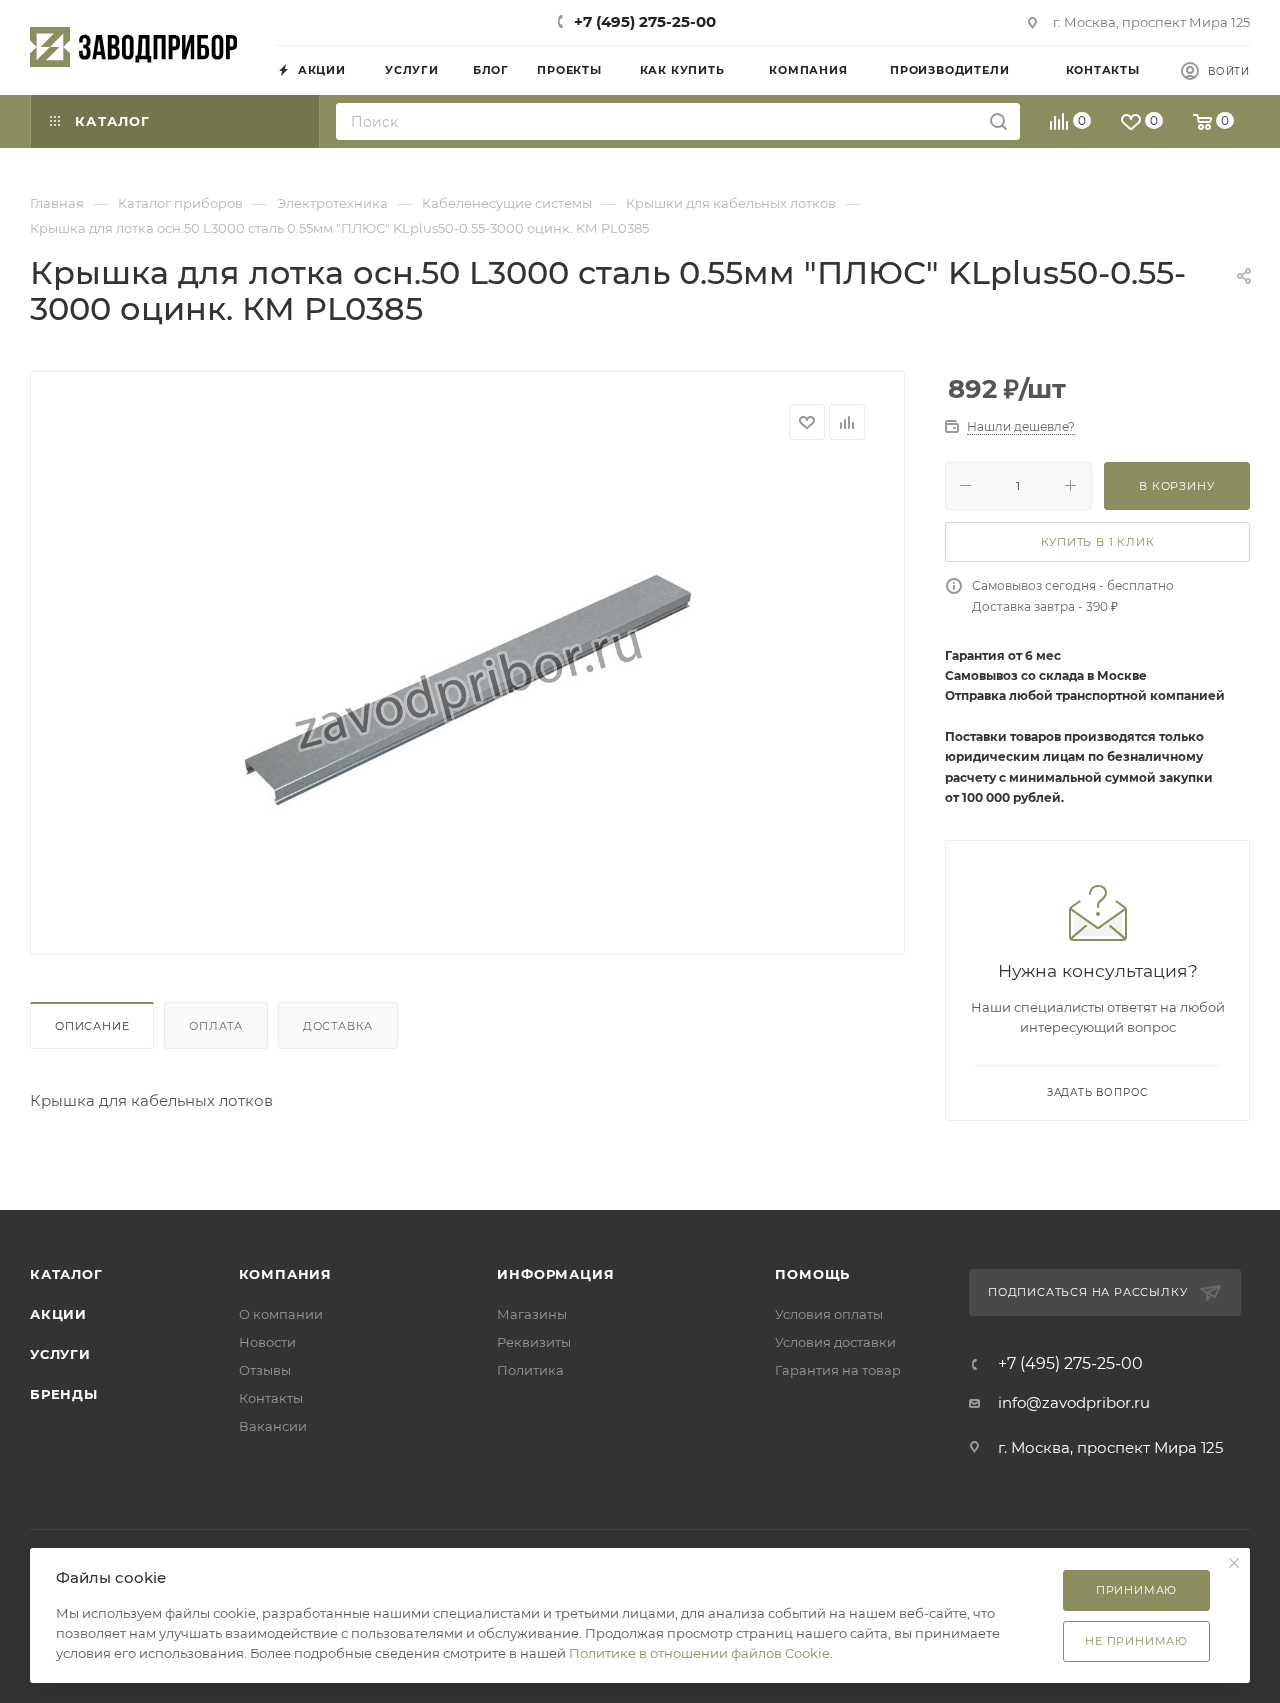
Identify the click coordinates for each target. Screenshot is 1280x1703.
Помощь (812, 1274)
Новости (267, 1342)
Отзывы (265, 1370)
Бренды (64, 1394)
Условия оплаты (829, 1314)
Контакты (271, 1398)
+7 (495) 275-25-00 (645, 21)
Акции (58, 1314)
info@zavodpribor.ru (1074, 1402)
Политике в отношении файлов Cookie (699, 1653)
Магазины (532, 1314)
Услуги (60, 1354)
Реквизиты (534, 1342)
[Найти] (998, 121)
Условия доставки (835, 1342)
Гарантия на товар (838, 1370)
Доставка (338, 1026)
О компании (281, 1314)
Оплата (216, 1026)
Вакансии (273, 1426)
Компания (285, 1274)
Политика (530, 1370)
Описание (92, 1026)
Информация (555, 1274)
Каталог (66, 1274)
